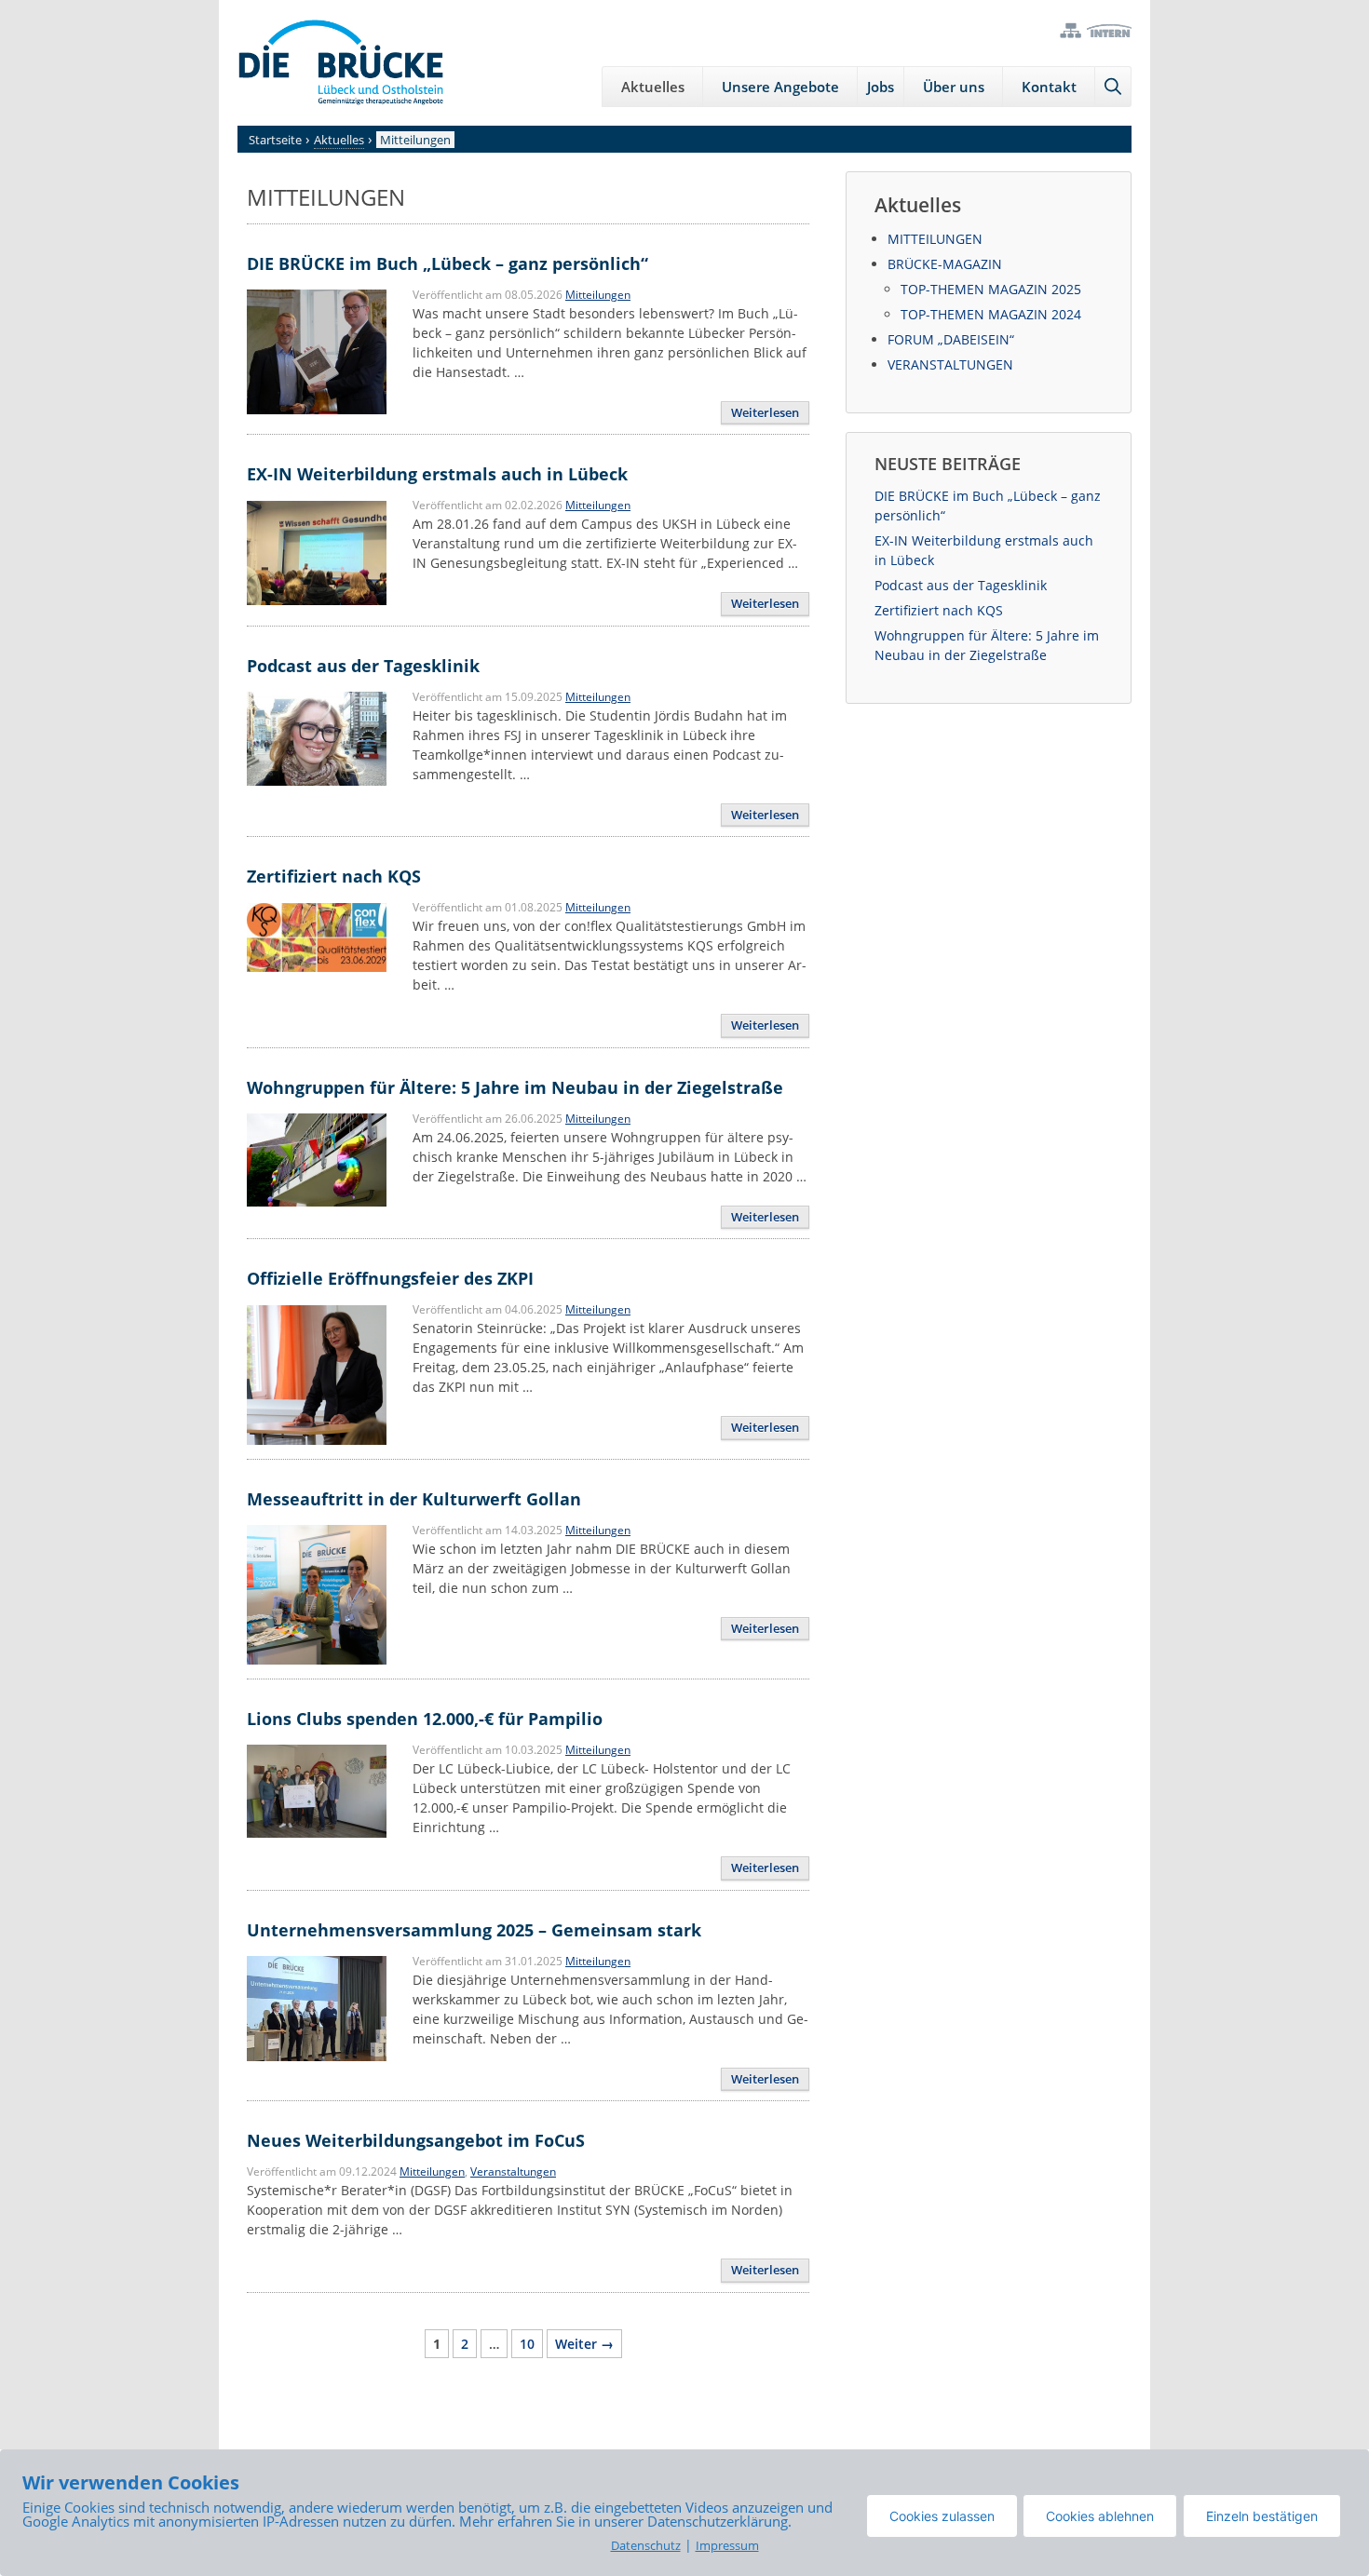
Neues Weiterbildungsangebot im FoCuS (416, 2140)
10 (531, 2343)
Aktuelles (653, 87)
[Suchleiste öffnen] (1113, 87)
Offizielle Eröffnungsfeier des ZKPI (390, 1278)
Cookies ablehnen (1100, 2516)
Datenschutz (646, 2545)
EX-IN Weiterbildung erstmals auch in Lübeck (437, 474)
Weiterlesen (765, 412)
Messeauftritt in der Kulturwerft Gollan (414, 1499)
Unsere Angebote (780, 87)
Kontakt (1049, 87)
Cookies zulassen (942, 2516)
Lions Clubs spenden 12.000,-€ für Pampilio (425, 1719)
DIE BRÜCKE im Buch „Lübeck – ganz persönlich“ (447, 263)
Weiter (584, 2344)
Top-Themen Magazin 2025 (991, 289)
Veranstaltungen (513, 2171)
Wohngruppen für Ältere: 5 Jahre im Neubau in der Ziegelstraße (515, 1087)
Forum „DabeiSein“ (951, 339)
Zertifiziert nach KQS (334, 876)
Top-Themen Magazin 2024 (991, 314)
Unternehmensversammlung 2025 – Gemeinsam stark (474, 1930)
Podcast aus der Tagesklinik (363, 666)
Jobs (881, 87)
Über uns (954, 87)
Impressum (727, 2545)
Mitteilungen (598, 295)
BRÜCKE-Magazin (945, 264)
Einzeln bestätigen (1262, 2516)
